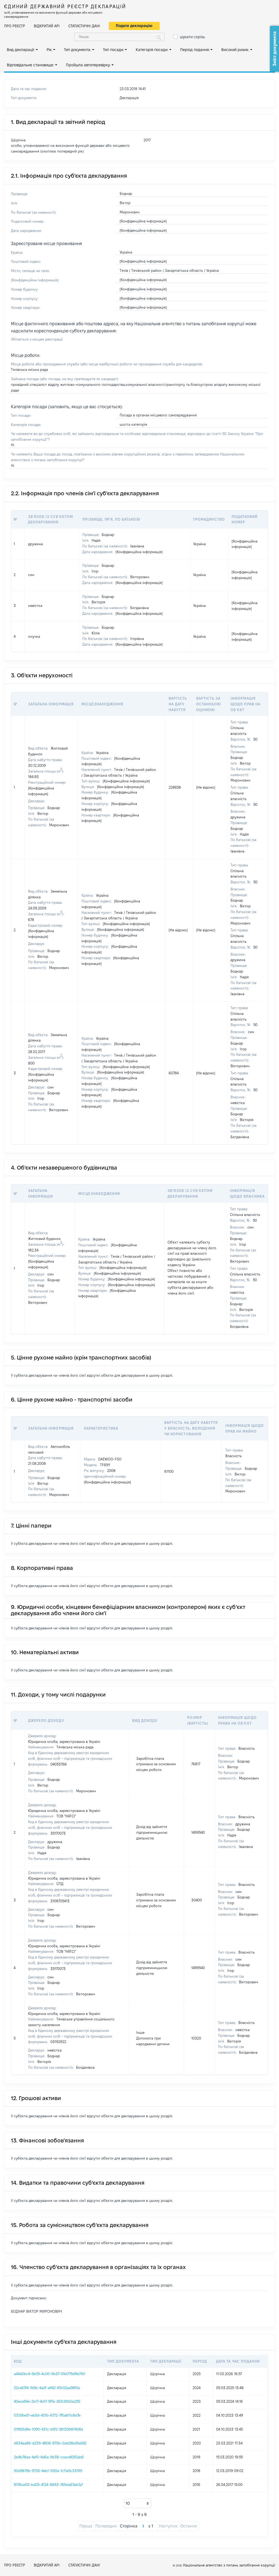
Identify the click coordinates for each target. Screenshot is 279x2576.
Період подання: (195, 50)
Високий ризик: (235, 50)
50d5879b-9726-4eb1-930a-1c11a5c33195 (48, 2471)
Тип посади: (113, 50)
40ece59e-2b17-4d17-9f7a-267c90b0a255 (47, 2401)
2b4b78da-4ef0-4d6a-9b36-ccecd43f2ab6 (49, 2457)
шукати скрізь (192, 37)
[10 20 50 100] (138, 2503)
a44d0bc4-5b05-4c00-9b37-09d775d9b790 (49, 2374)
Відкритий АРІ (47, 26)
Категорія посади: (152, 50)
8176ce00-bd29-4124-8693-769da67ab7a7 (48, 2485)
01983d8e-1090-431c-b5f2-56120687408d (48, 2429)
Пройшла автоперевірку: (88, 65)
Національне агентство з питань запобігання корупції (229, 2565)
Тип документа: (78, 50)
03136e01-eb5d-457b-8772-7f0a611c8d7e (47, 2415)
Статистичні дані (84, 26)
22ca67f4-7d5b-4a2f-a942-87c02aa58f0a (47, 2388)
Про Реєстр (15, 26)
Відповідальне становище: (30, 65)
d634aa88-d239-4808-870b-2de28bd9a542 (50, 2443)
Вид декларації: (21, 50)
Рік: (49, 50)
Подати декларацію (134, 26)
